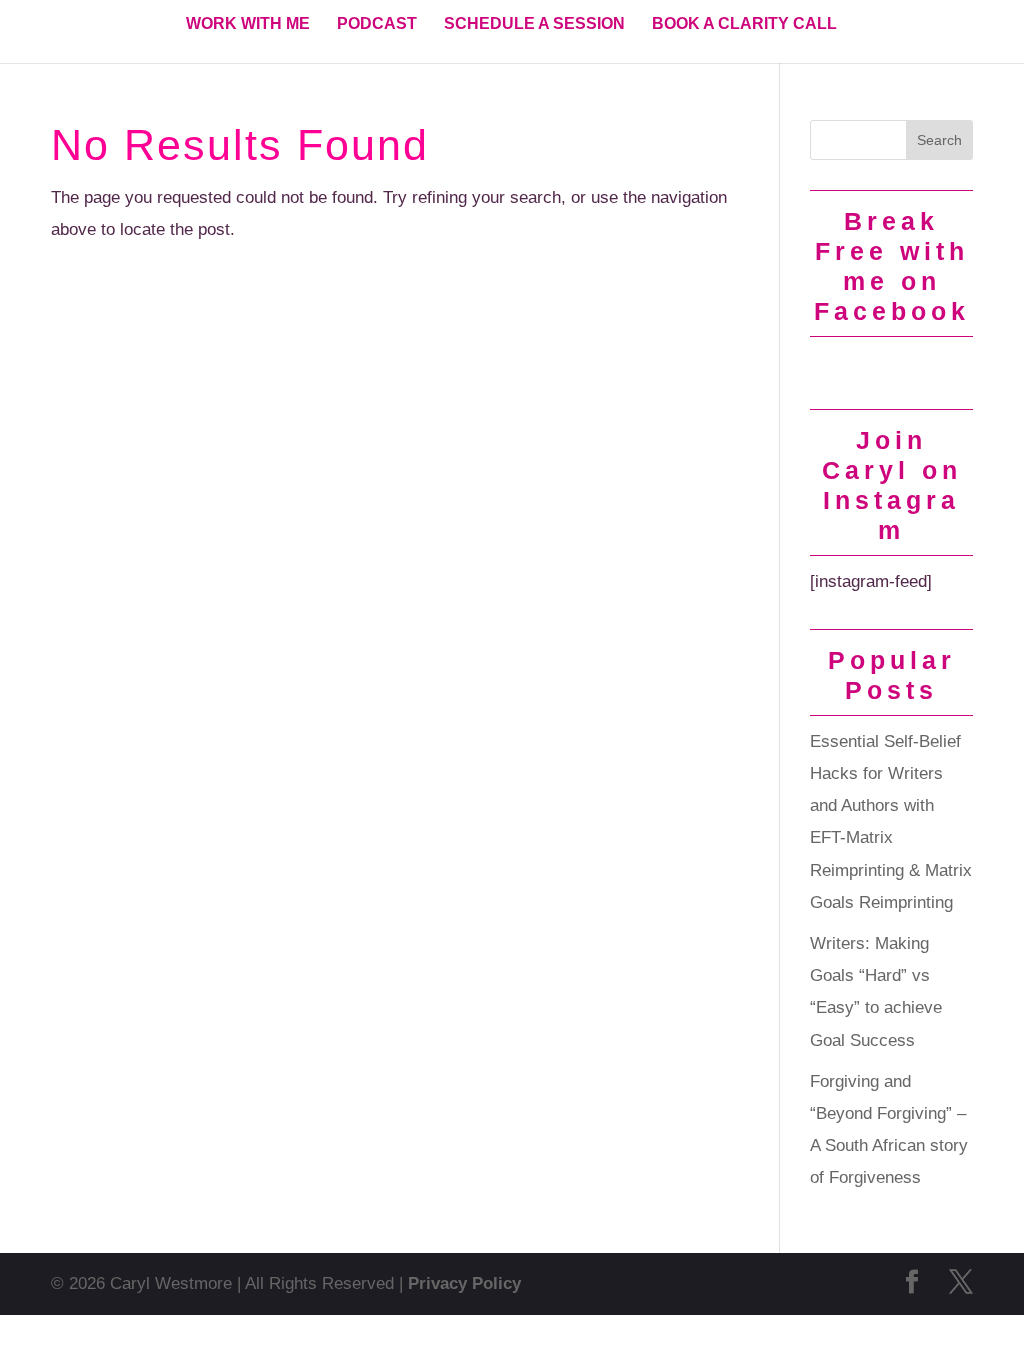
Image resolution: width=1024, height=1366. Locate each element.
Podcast (377, 24)
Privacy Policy (464, 1283)
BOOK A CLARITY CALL (744, 24)
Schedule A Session (534, 24)
